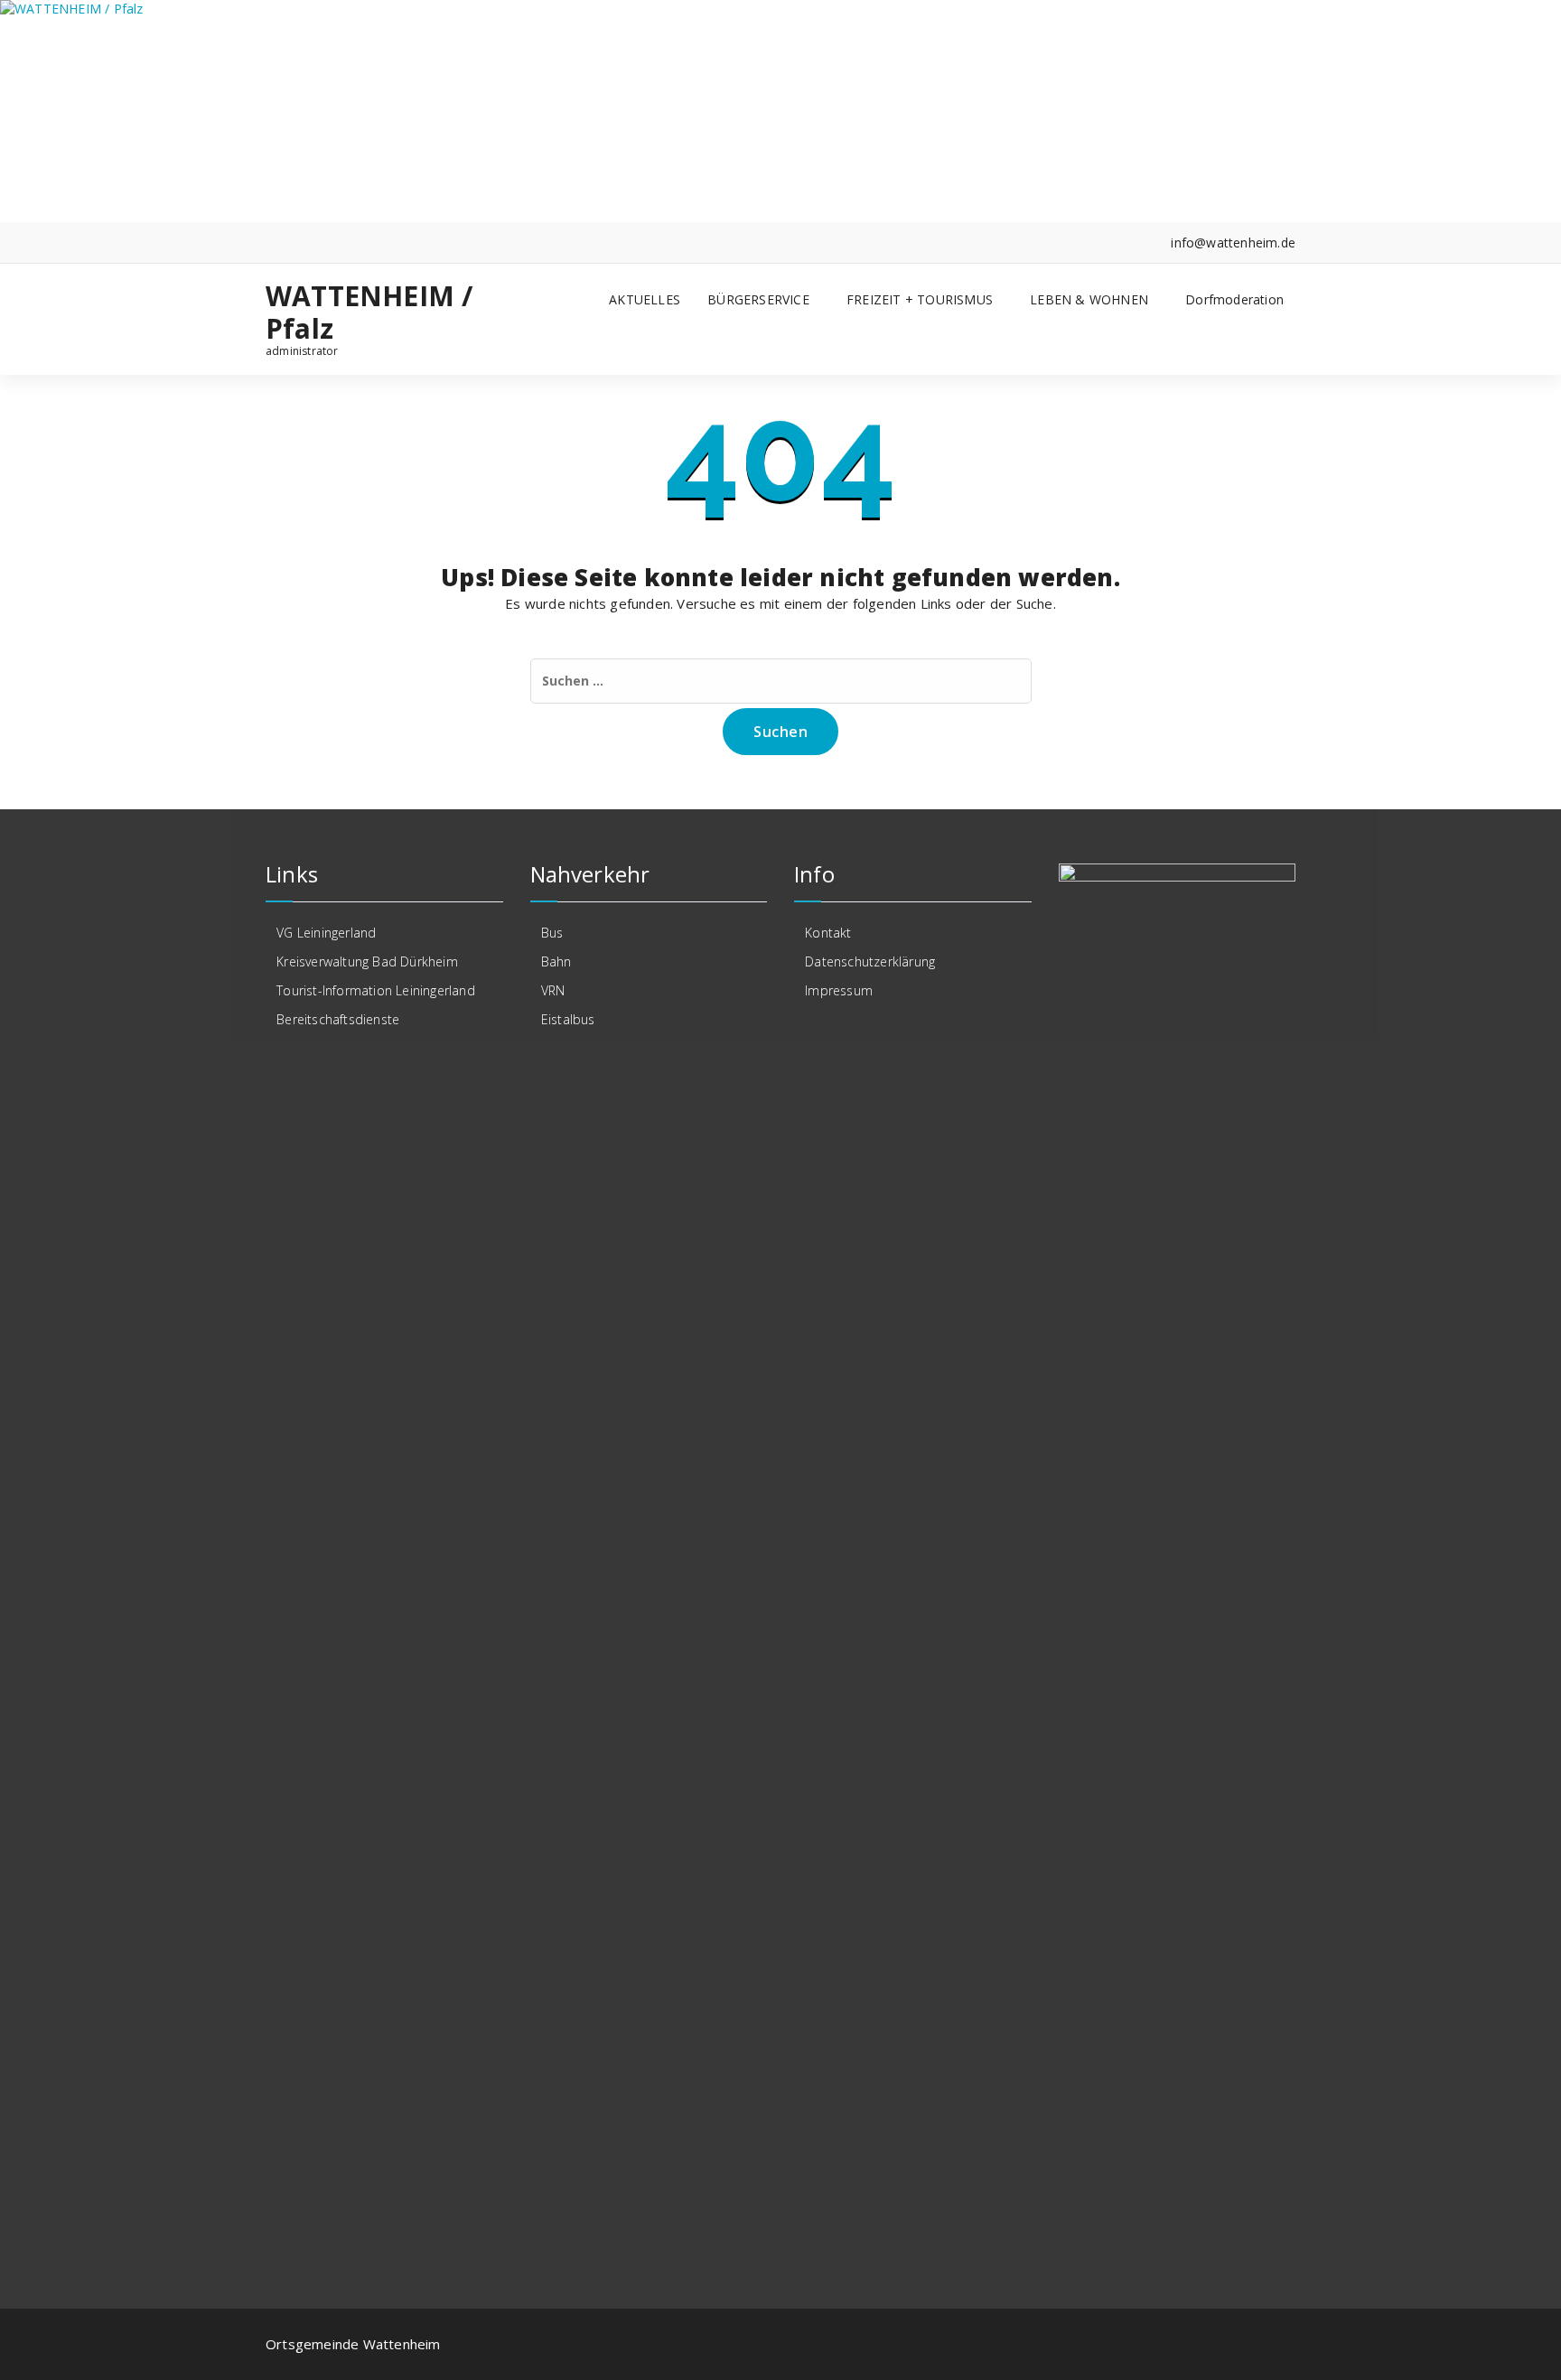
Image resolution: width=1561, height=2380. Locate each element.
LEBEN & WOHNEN (1089, 299)
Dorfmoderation (1234, 299)
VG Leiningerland (326, 933)
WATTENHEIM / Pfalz (369, 313)
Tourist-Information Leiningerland (376, 990)
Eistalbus (568, 1019)
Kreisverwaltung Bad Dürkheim (367, 961)
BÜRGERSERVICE (758, 299)
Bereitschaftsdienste (338, 1019)
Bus (552, 933)
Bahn (556, 961)
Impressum (839, 990)
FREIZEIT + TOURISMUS (920, 299)
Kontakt (828, 933)
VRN (553, 990)
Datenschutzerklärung (870, 961)
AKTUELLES (645, 299)
